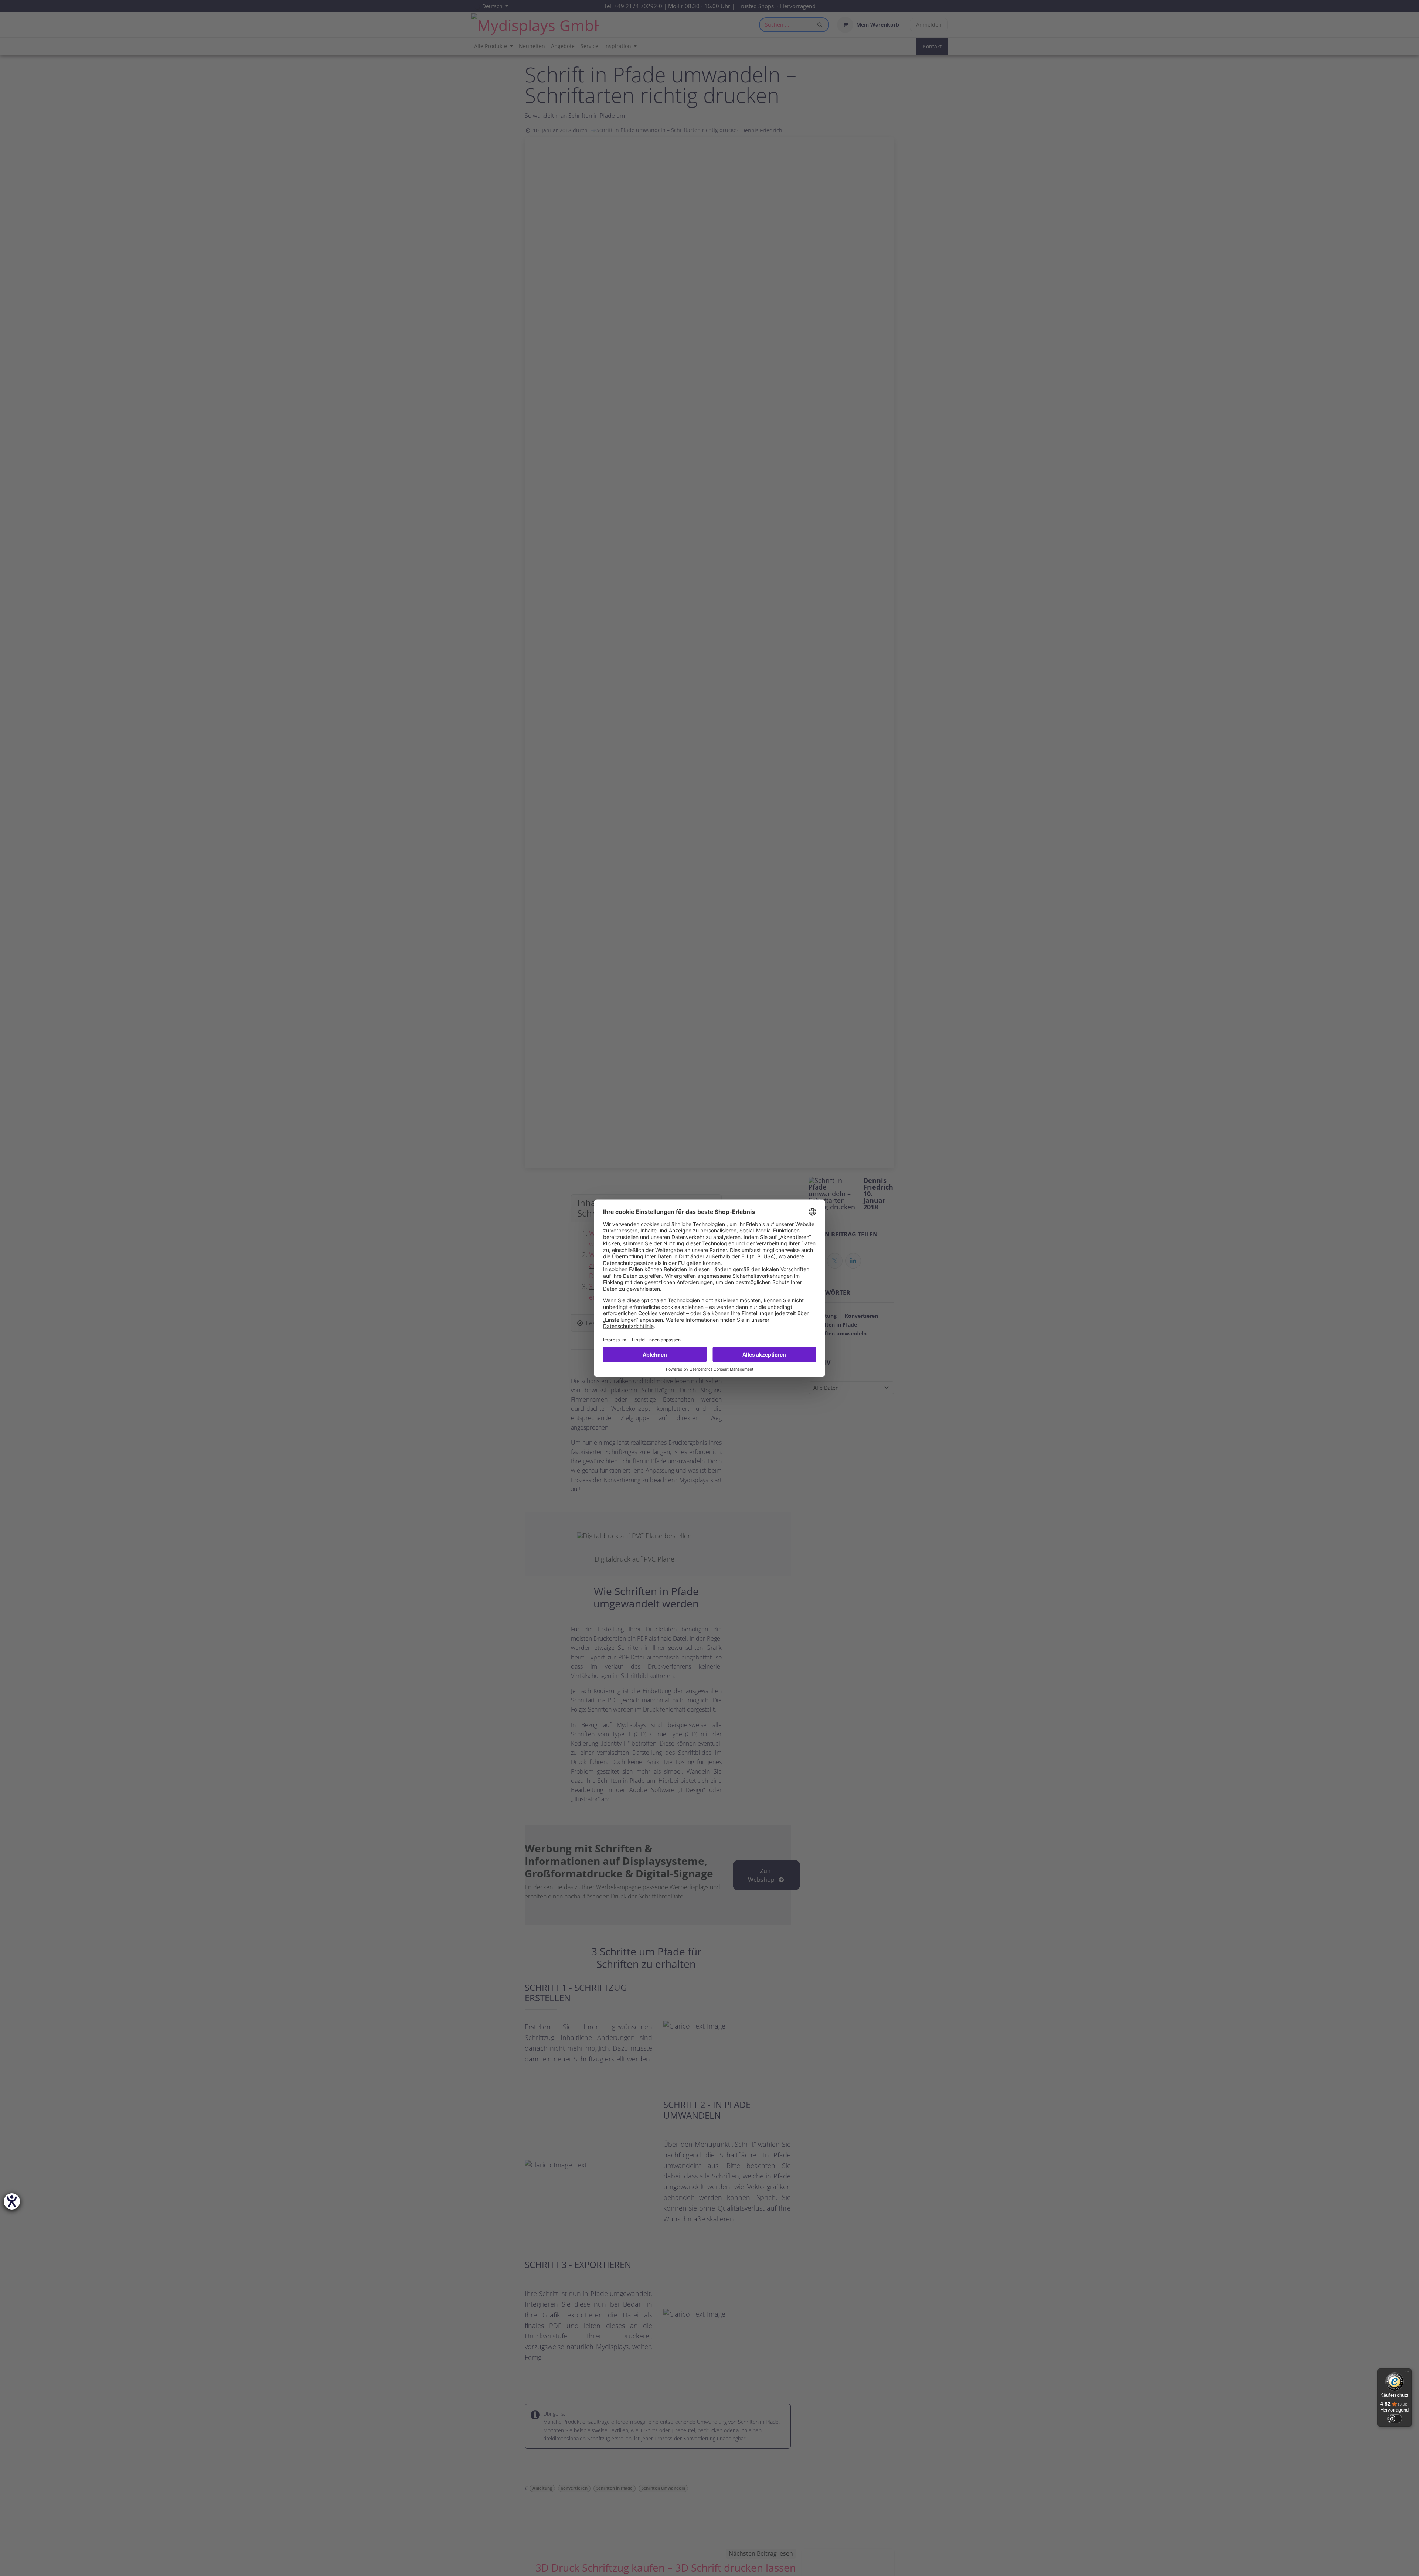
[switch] (1395, 2419)
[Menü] (1407, 2373)
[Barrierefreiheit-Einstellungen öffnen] (12, 2201)
